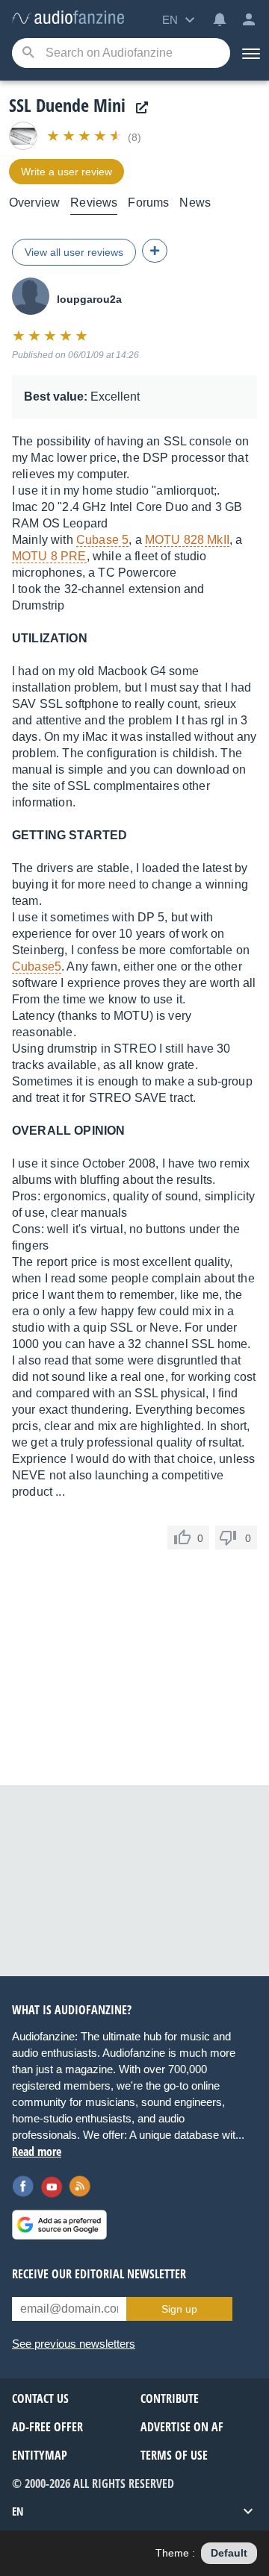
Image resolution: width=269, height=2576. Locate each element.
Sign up (179, 2309)
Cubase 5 (102, 540)
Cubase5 (37, 966)
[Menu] (250, 53)
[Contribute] (155, 251)
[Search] (28, 53)
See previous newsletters (74, 2344)
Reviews (94, 203)
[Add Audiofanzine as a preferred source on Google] (59, 2225)
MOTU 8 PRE (49, 556)
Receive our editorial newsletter (99, 2274)
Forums (148, 203)
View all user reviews (74, 252)
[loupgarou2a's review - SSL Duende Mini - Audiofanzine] (68, 18)
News (195, 203)
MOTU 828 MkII (187, 540)
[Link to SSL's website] (138, 108)
